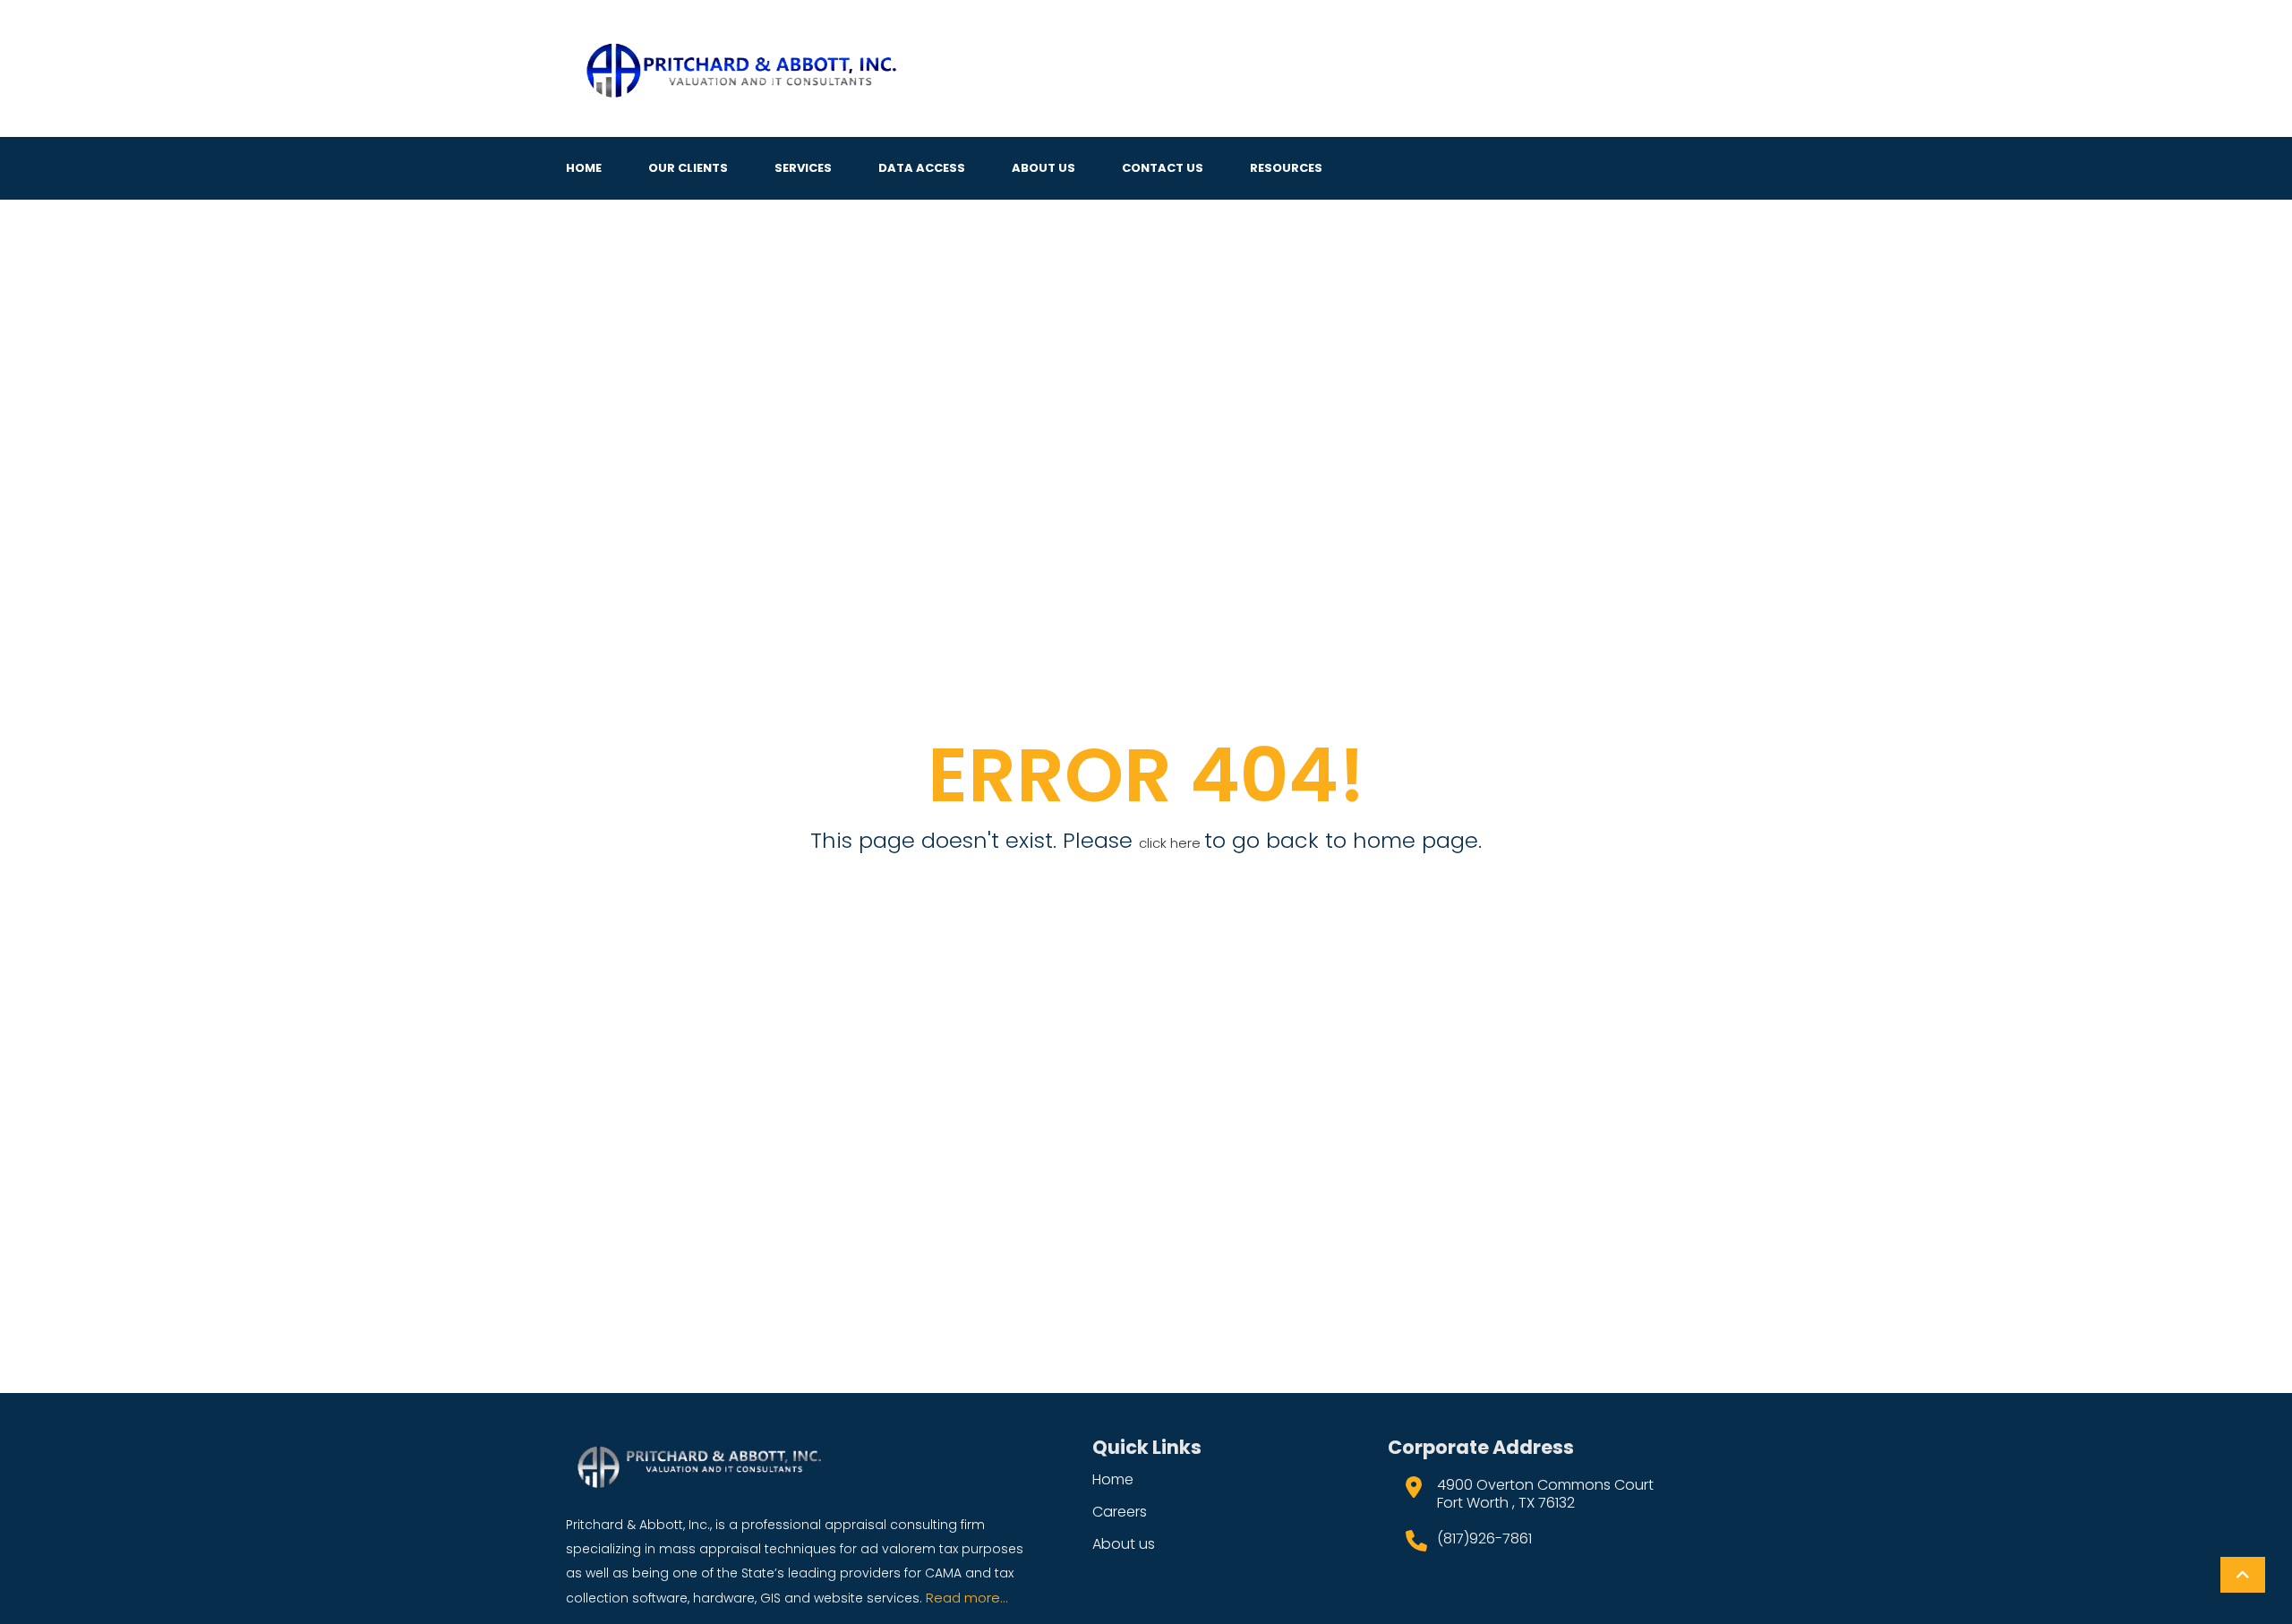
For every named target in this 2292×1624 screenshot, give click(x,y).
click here (1172, 843)
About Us (1043, 168)
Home (584, 168)
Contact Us (1163, 168)
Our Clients (688, 168)
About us (1124, 1544)
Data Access (922, 168)
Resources (1286, 168)
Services (803, 168)
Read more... (967, 1598)
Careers (1120, 1512)
